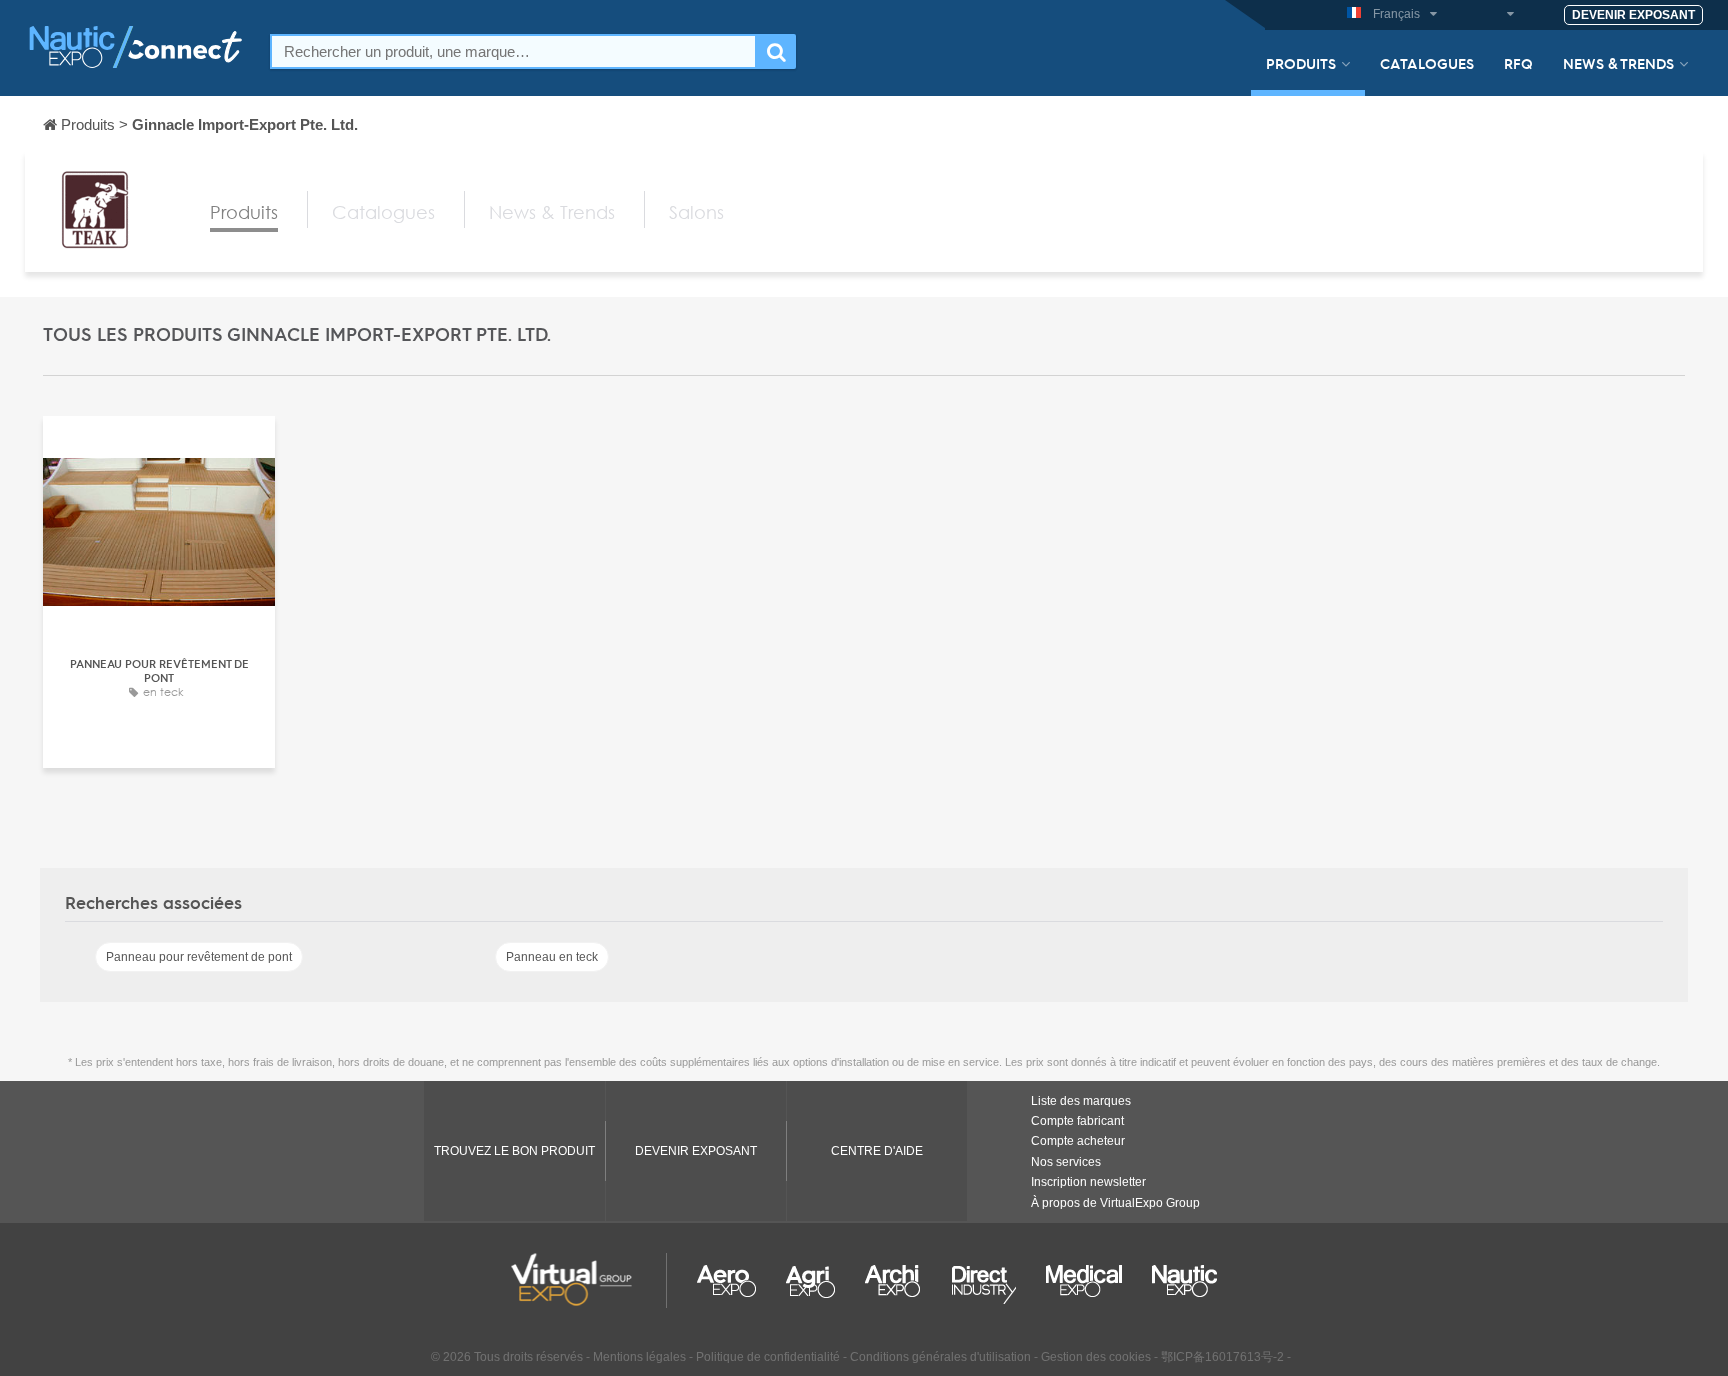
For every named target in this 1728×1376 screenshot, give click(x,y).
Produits (1301, 63)
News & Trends (1618, 63)
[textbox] (513, 51)
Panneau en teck (552, 957)
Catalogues (1427, 63)
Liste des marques (1081, 1101)
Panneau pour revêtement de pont (199, 957)
